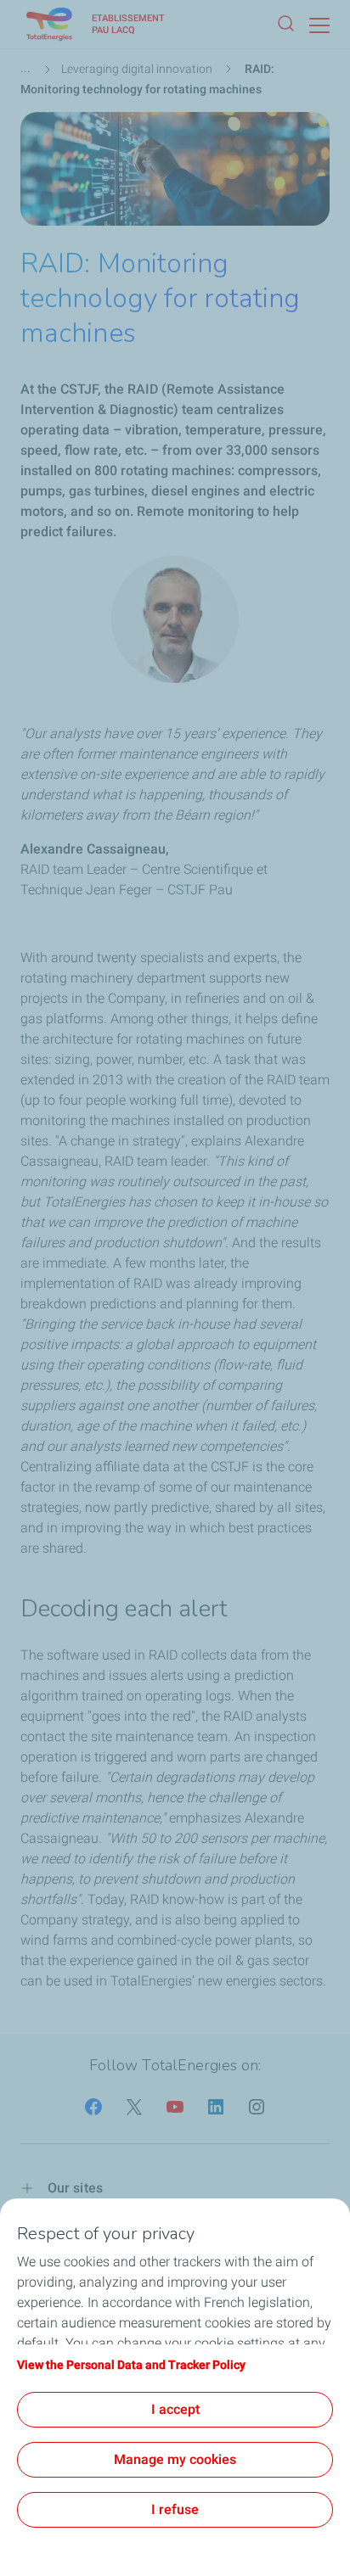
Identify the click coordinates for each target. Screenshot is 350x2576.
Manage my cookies (175, 2459)
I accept (175, 2409)
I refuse (175, 2509)
